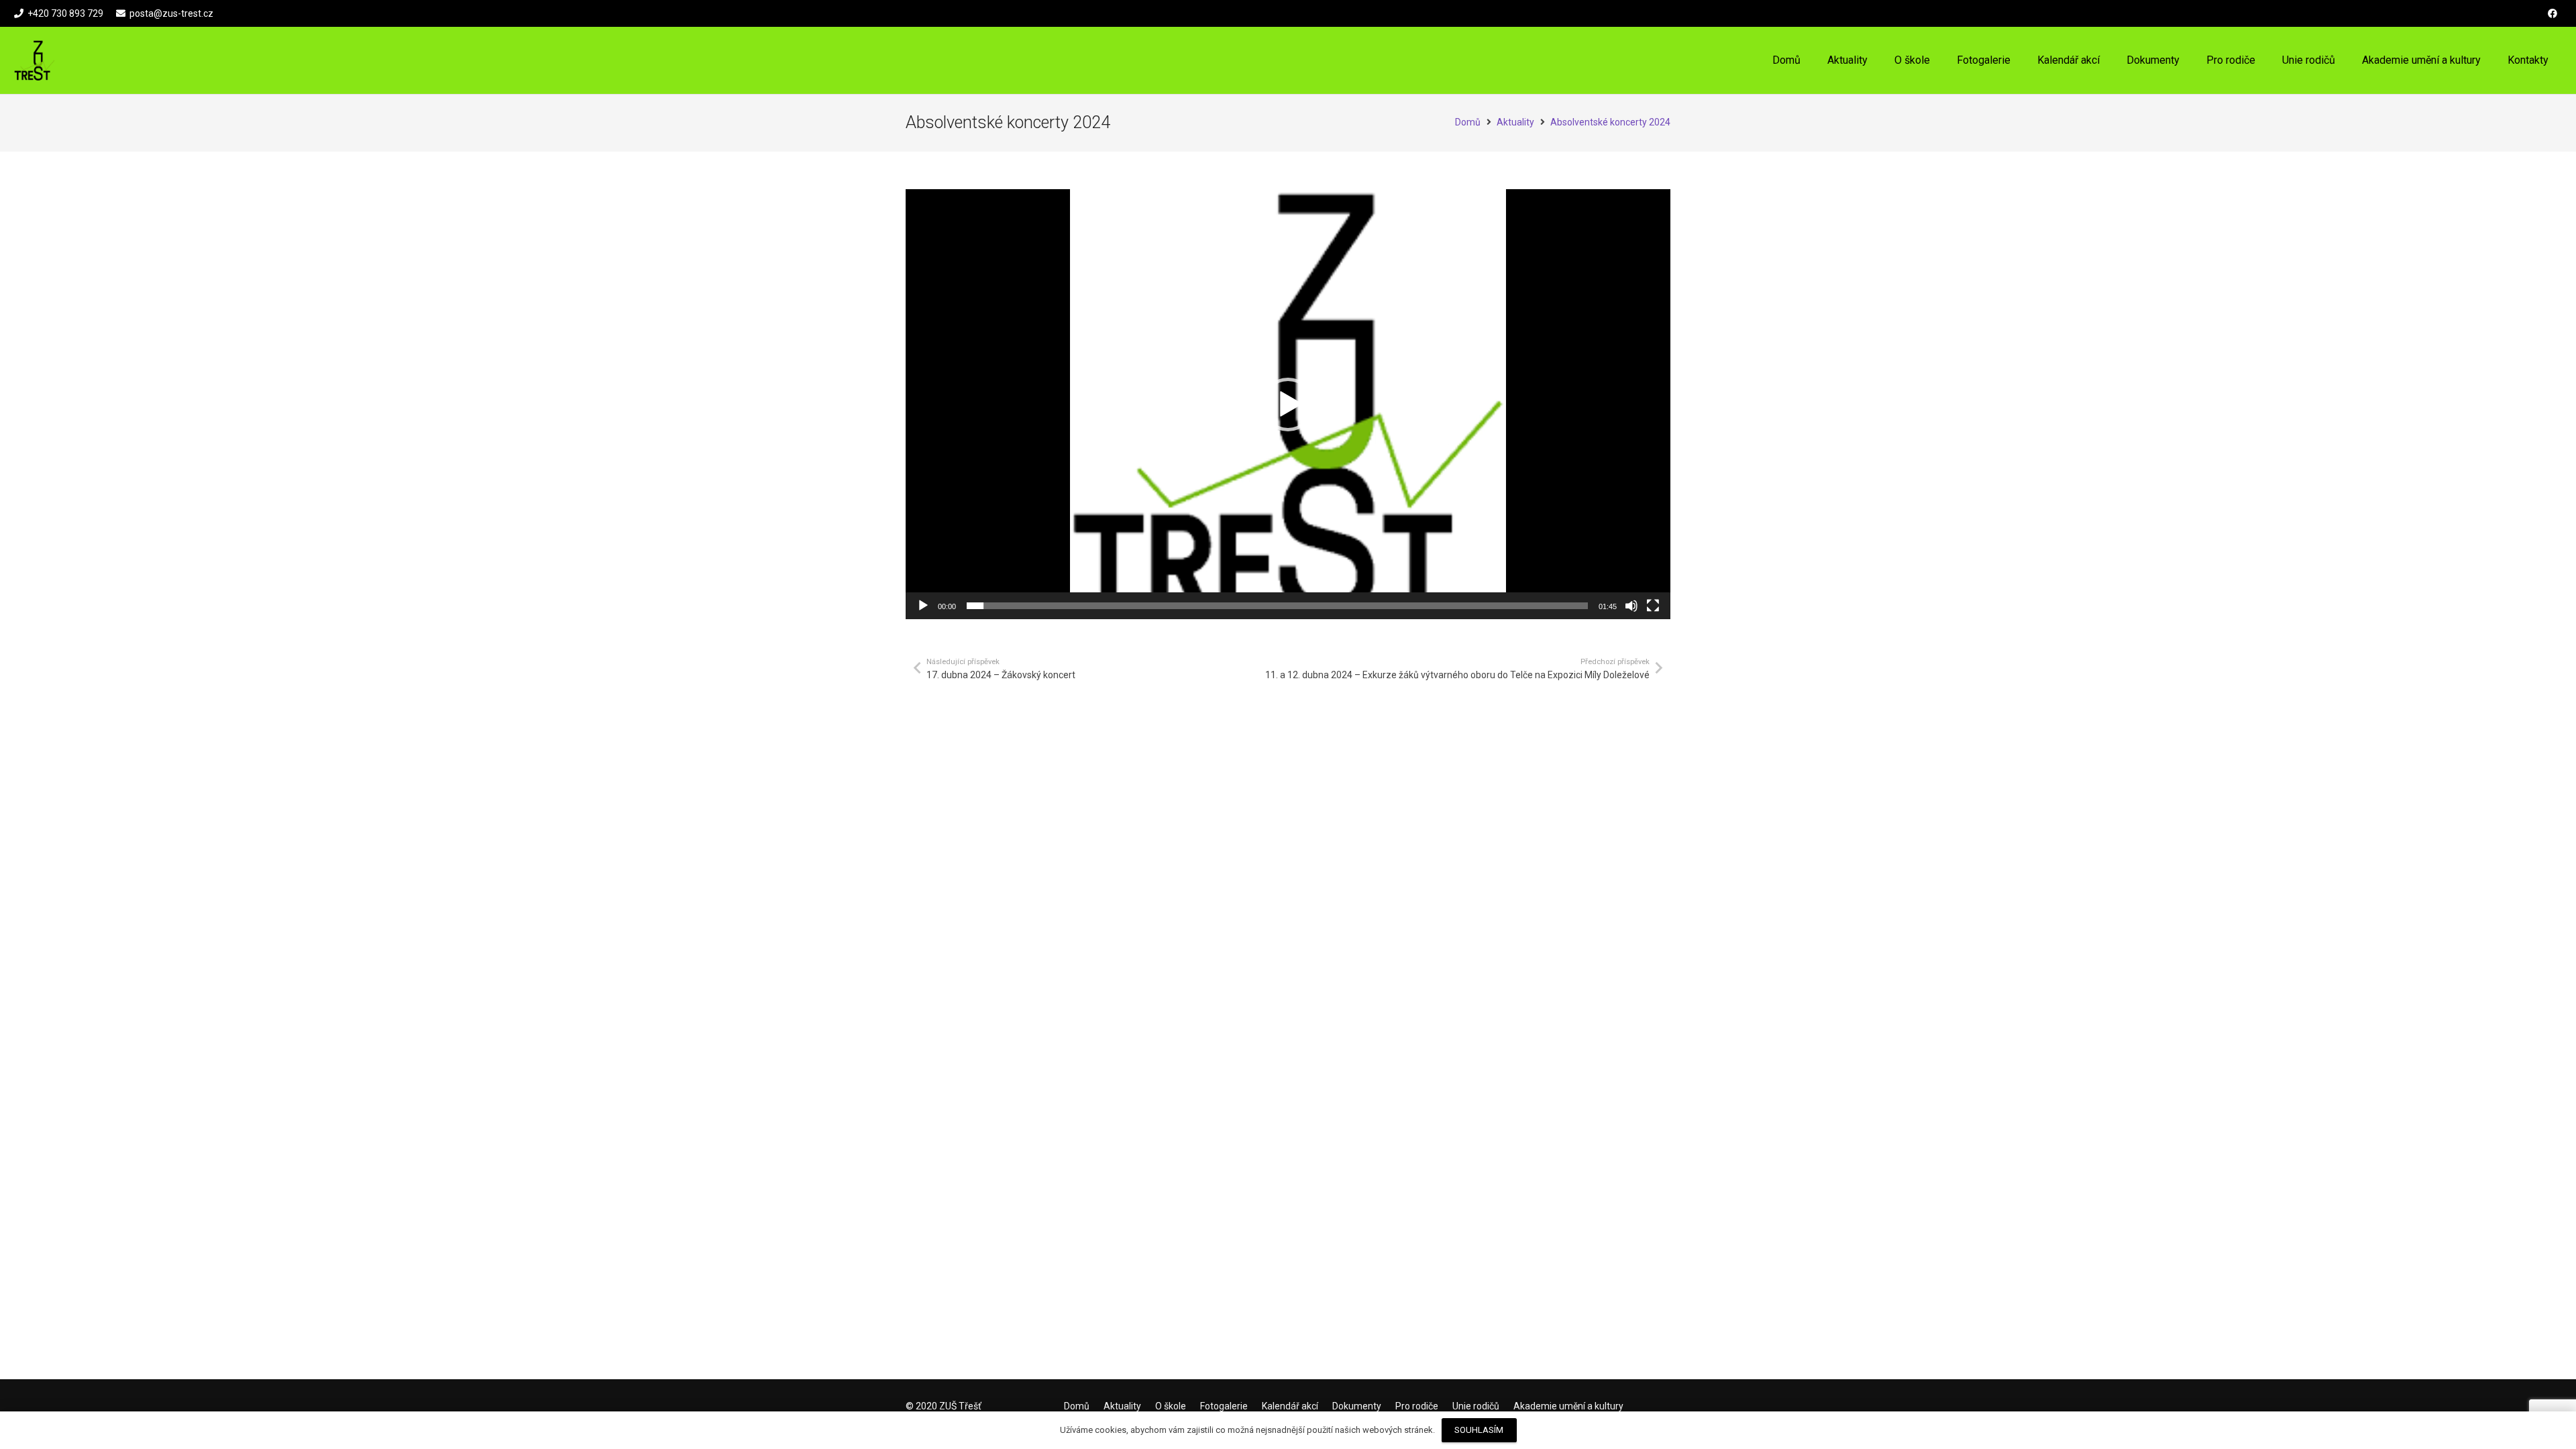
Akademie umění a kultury (1568, 1406)
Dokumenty (1357, 1406)
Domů (1077, 1406)
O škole (1171, 1406)
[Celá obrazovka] (1653, 606)
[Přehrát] (923, 606)
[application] (1288, 404)
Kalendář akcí (1290, 1406)
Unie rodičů (1476, 1406)
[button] (1939, 60)
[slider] (1277, 606)
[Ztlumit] (1631, 606)
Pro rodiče (1417, 1406)
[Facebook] (2553, 13)
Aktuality (1122, 1406)
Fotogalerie (1224, 1406)
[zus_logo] (35, 60)
